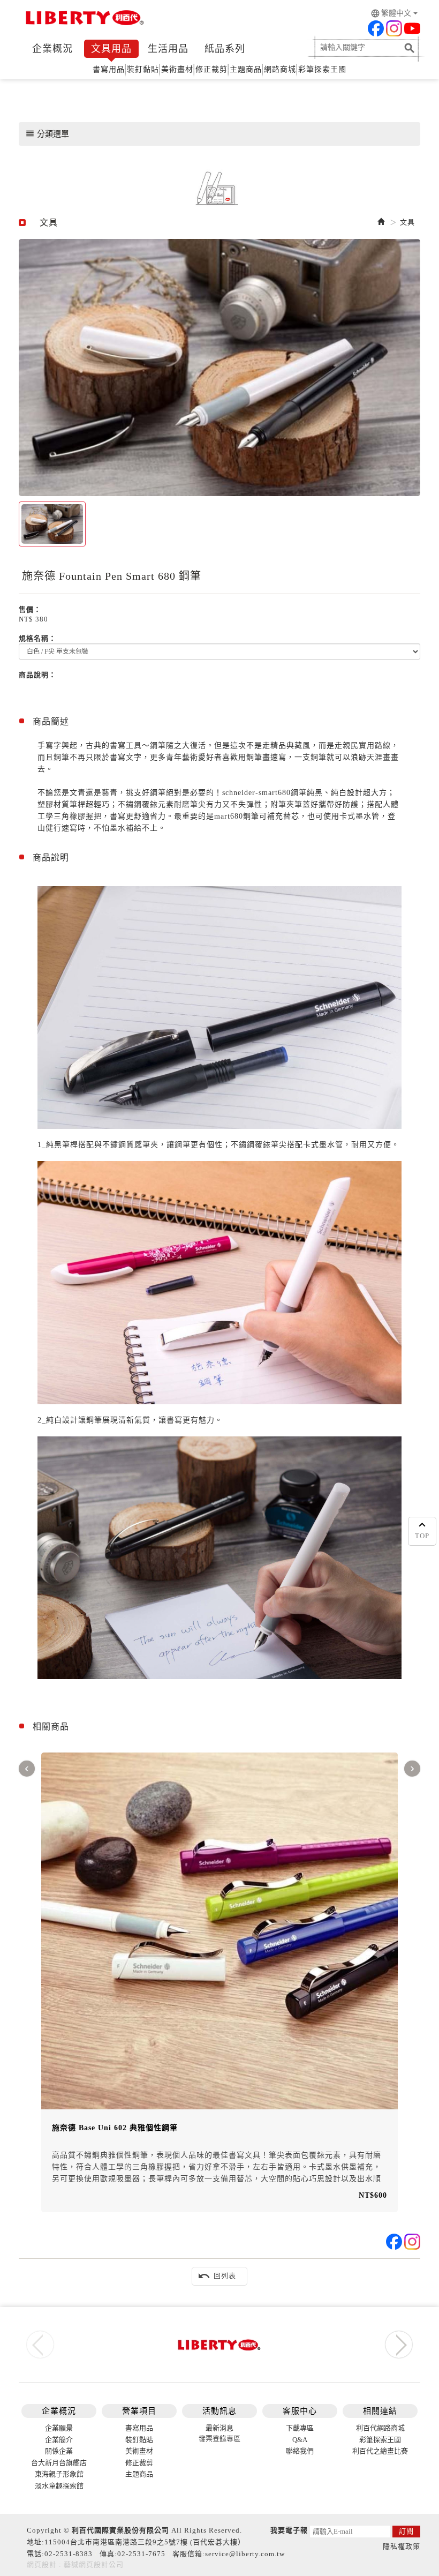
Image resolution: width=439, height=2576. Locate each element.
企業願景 (59, 2428)
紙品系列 (225, 49)
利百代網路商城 (380, 2428)
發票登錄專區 (219, 2439)
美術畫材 (177, 69)
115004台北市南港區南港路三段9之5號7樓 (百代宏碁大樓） (145, 2542)
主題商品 (246, 69)
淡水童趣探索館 (59, 2486)
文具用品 (111, 49)
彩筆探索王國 (322, 69)
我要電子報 (289, 2530)
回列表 (217, 2276)
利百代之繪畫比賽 (380, 2451)
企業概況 (52, 49)
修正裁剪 (211, 69)
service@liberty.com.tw (245, 2554)
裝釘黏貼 (143, 69)
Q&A (300, 2440)
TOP (422, 1536)
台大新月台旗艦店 (59, 2463)
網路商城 (280, 69)
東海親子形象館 (59, 2474)
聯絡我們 (300, 2451)
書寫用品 (109, 69)
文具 (407, 222)
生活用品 (168, 49)
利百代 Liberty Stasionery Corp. (83, 19)
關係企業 (59, 2451)
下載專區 (300, 2428)
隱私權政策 (402, 2546)
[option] (219, 368)
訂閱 (406, 2531)
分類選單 (47, 133)
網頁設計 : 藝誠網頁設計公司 (75, 2564)
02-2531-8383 (69, 2554)
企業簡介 (59, 2440)
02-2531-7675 (141, 2554)
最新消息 (219, 2428)
